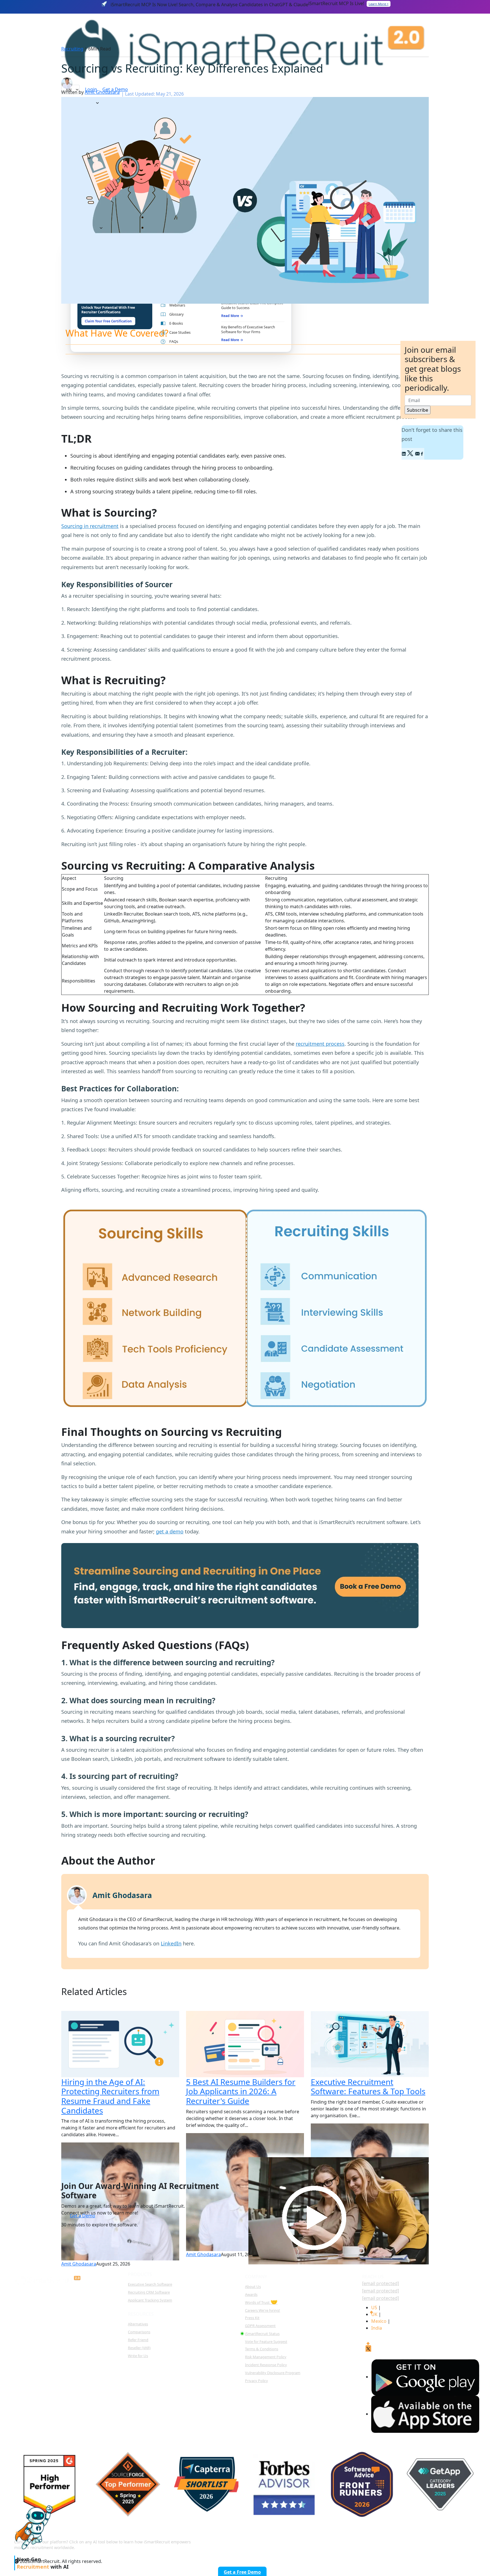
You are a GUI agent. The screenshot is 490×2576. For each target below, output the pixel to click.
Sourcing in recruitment (90, 526)
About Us (253, 2287)
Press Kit (252, 2318)
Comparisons (139, 2332)
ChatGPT (328, 2540)
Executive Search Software (150, 2284)
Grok (467, 2540)
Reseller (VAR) (139, 2348)
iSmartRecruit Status (262, 2334)
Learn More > (379, 4)
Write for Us (138, 2356)
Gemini (435, 2540)
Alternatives (138, 2324)
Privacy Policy (256, 2381)
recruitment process (320, 1044)
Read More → (232, 316)
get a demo (170, 1531)
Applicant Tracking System (150, 2300)
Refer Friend (138, 2340)
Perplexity (399, 2540)
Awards (251, 2294)
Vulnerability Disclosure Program (273, 2373)
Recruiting (72, 49)
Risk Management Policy (266, 2357)
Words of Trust (261, 2302)
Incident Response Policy (266, 2365)
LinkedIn (171, 1943)
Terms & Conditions (262, 2349)
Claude (362, 2540)
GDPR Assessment (260, 2326)
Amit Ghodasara (102, 92)
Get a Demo (83, 2216)
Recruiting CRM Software (149, 2292)
